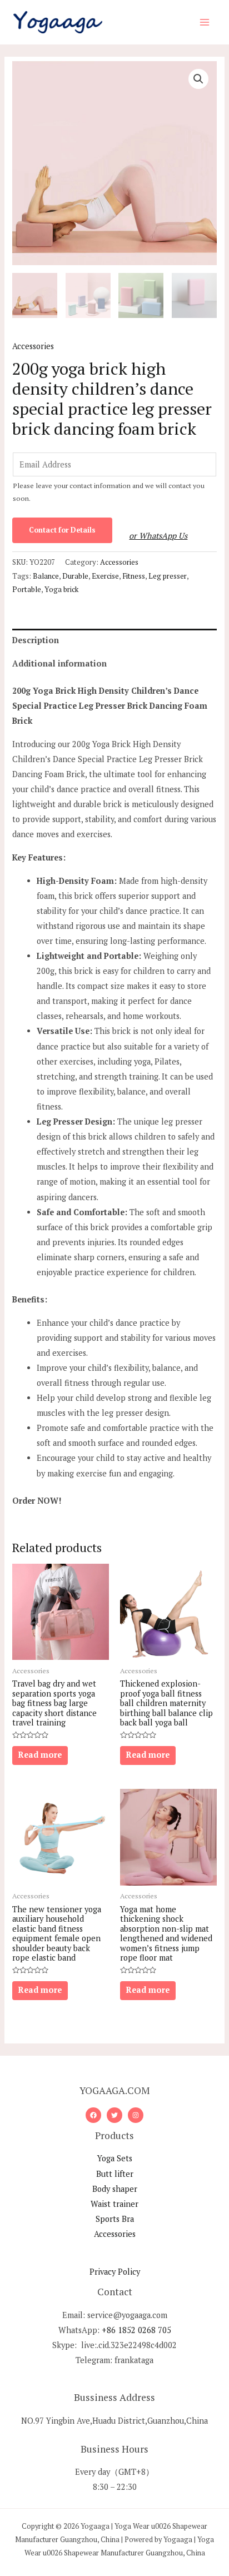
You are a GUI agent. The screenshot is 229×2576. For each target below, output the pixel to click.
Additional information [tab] (59, 663)
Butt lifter (115, 2174)
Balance (46, 576)
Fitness (134, 576)
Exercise (105, 576)
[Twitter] (114, 2115)
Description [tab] (36, 640)
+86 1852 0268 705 (136, 2330)
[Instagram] (136, 2115)
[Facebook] (93, 2115)
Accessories (33, 346)
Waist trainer (114, 2204)
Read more (40, 1755)
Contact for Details (62, 530)
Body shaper (115, 2189)
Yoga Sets (115, 2158)
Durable (75, 576)
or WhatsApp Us (158, 536)
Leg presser (168, 576)
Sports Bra (115, 2219)
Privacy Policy (115, 2272)
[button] (198, 79)
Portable (27, 589)
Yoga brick (61, 589)
